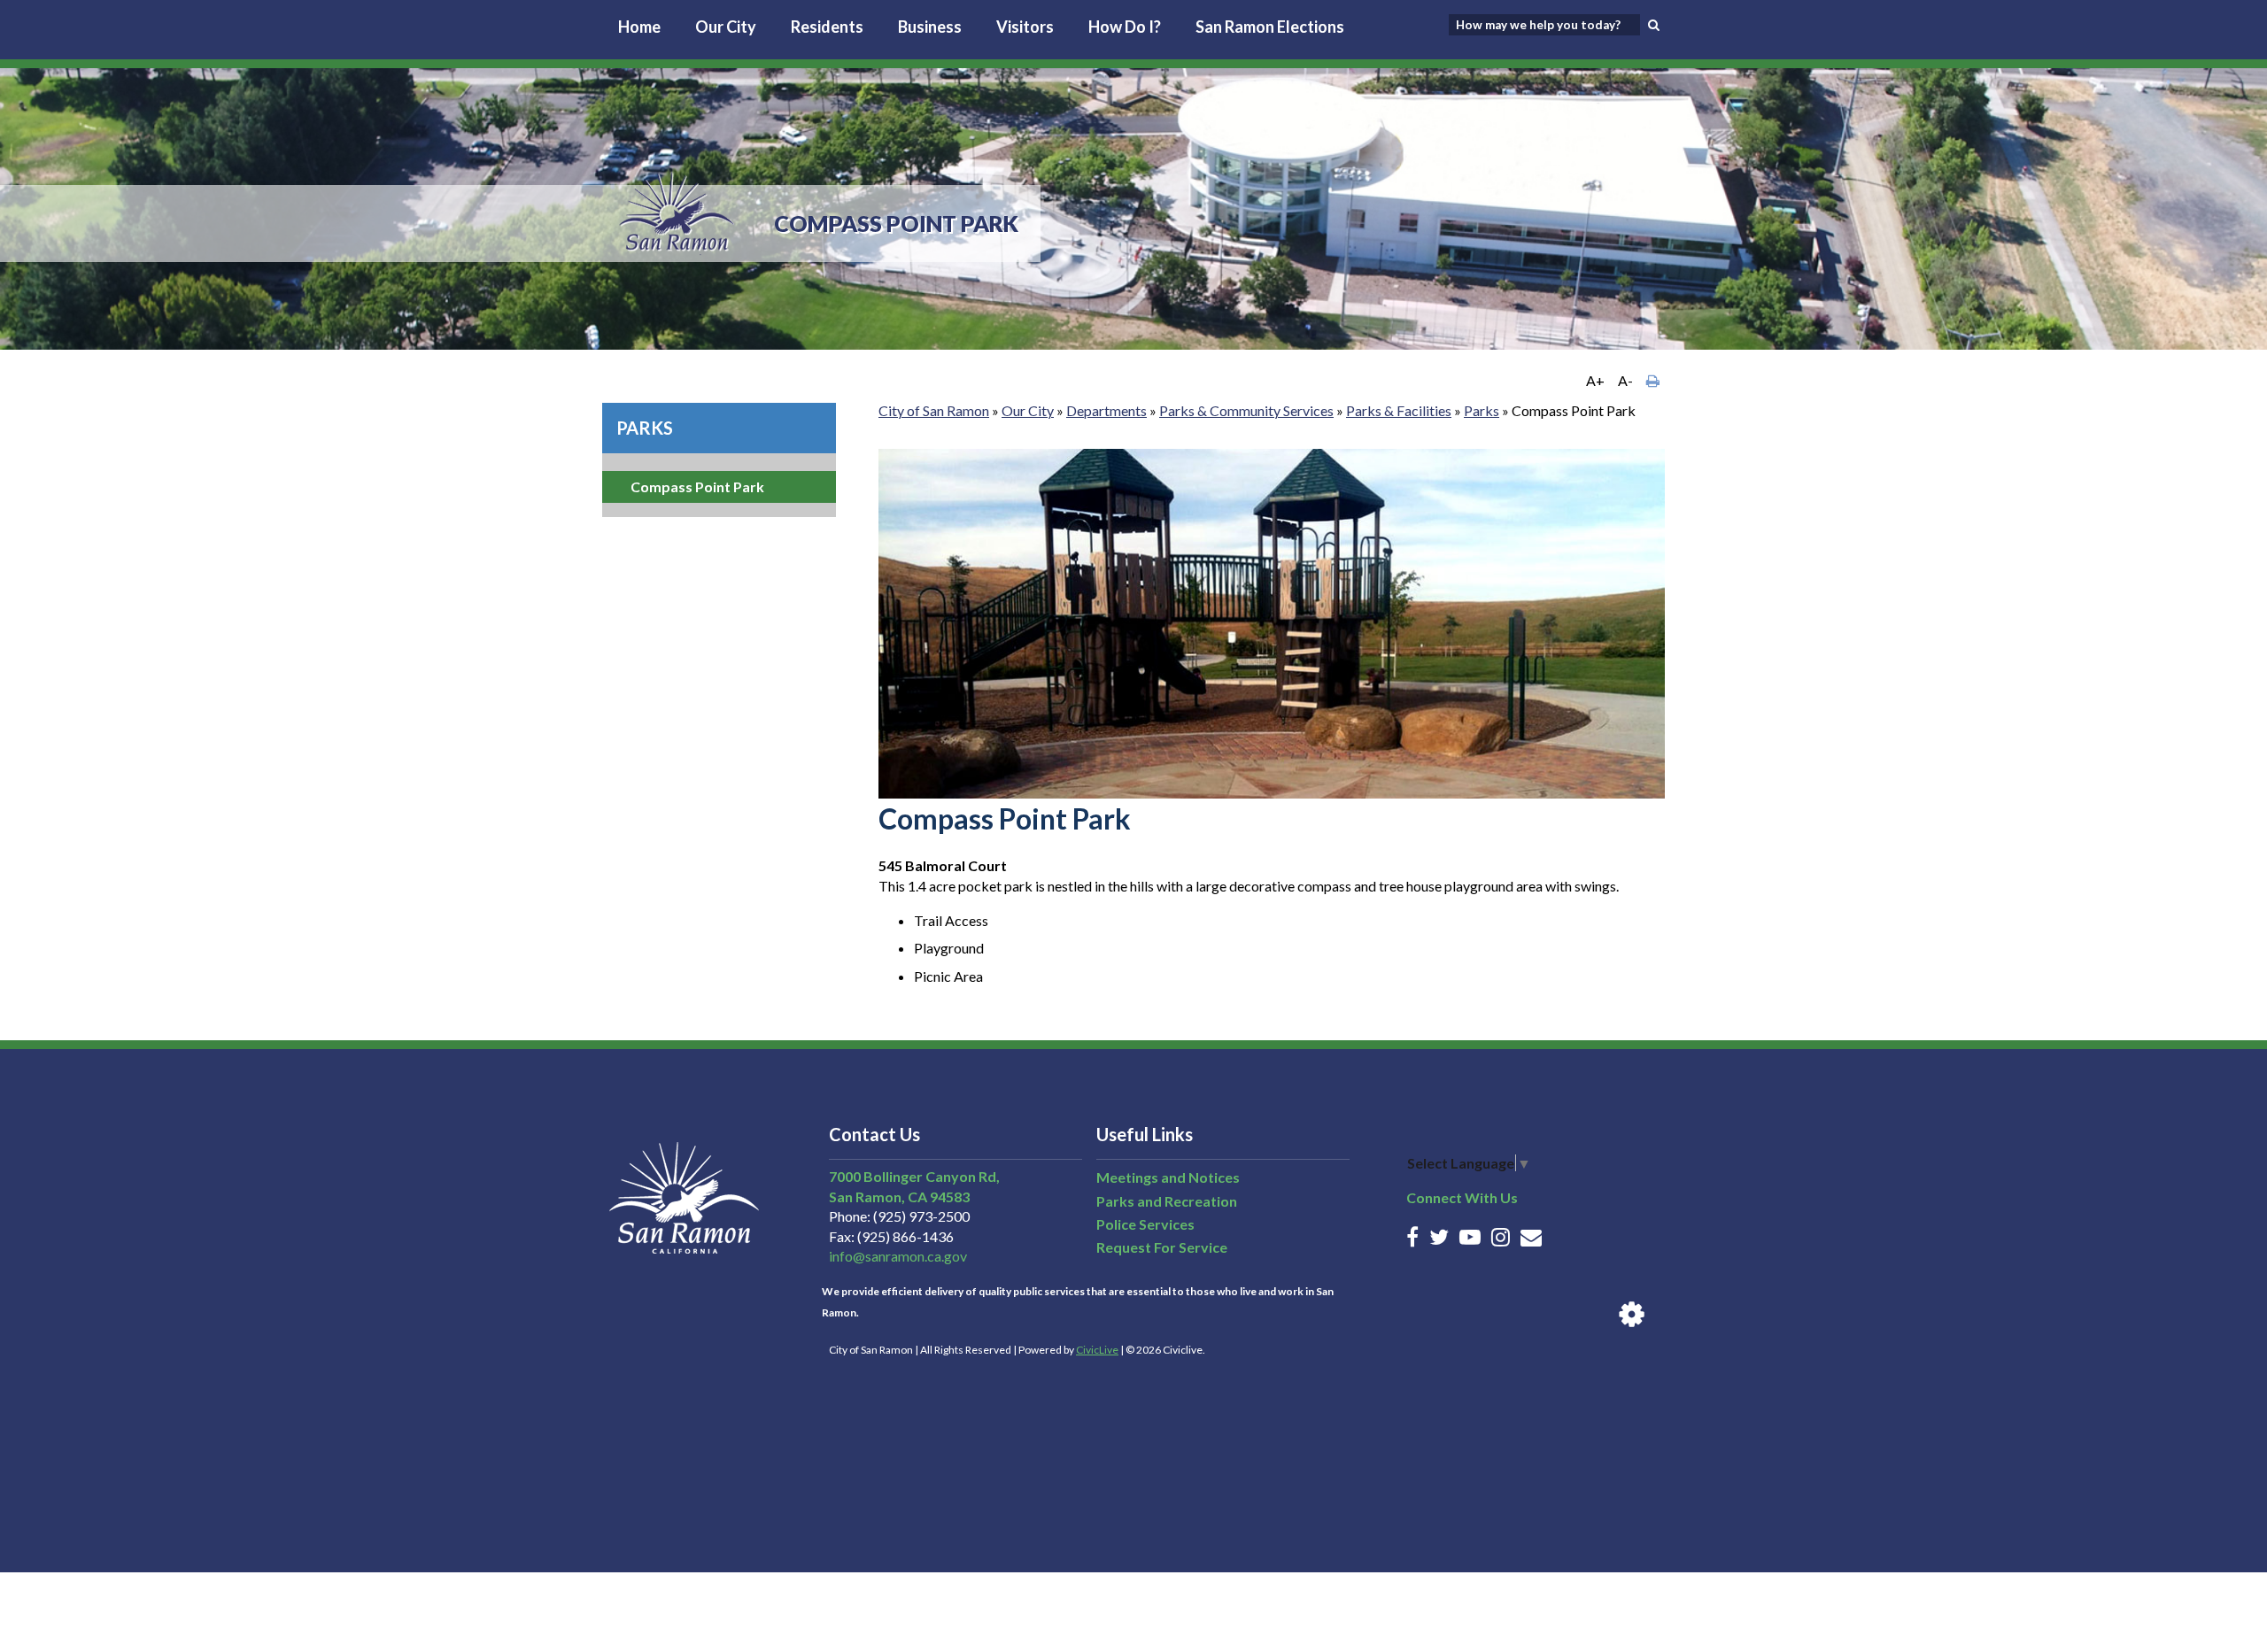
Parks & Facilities (1399, 410)
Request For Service (1162, 1247)
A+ (1595, 380)
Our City (726, 27)
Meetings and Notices (1168, 1177)
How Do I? (1125, 27)
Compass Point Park (697, 486)
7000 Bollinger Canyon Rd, (914, 1176)
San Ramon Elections (1270, 27)
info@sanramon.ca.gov (898, 1256)
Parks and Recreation (1167, 1201)
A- (1625, 380)
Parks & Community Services (1246, 410)
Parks (645, 428)
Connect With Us (1462, 1197)
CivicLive (1097, 1350)
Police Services (1145, 1224)
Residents (827, 27)
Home (639, 27)
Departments (1106, 410)
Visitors (1025, 27)
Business (930, 27)
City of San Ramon (934, 410)
